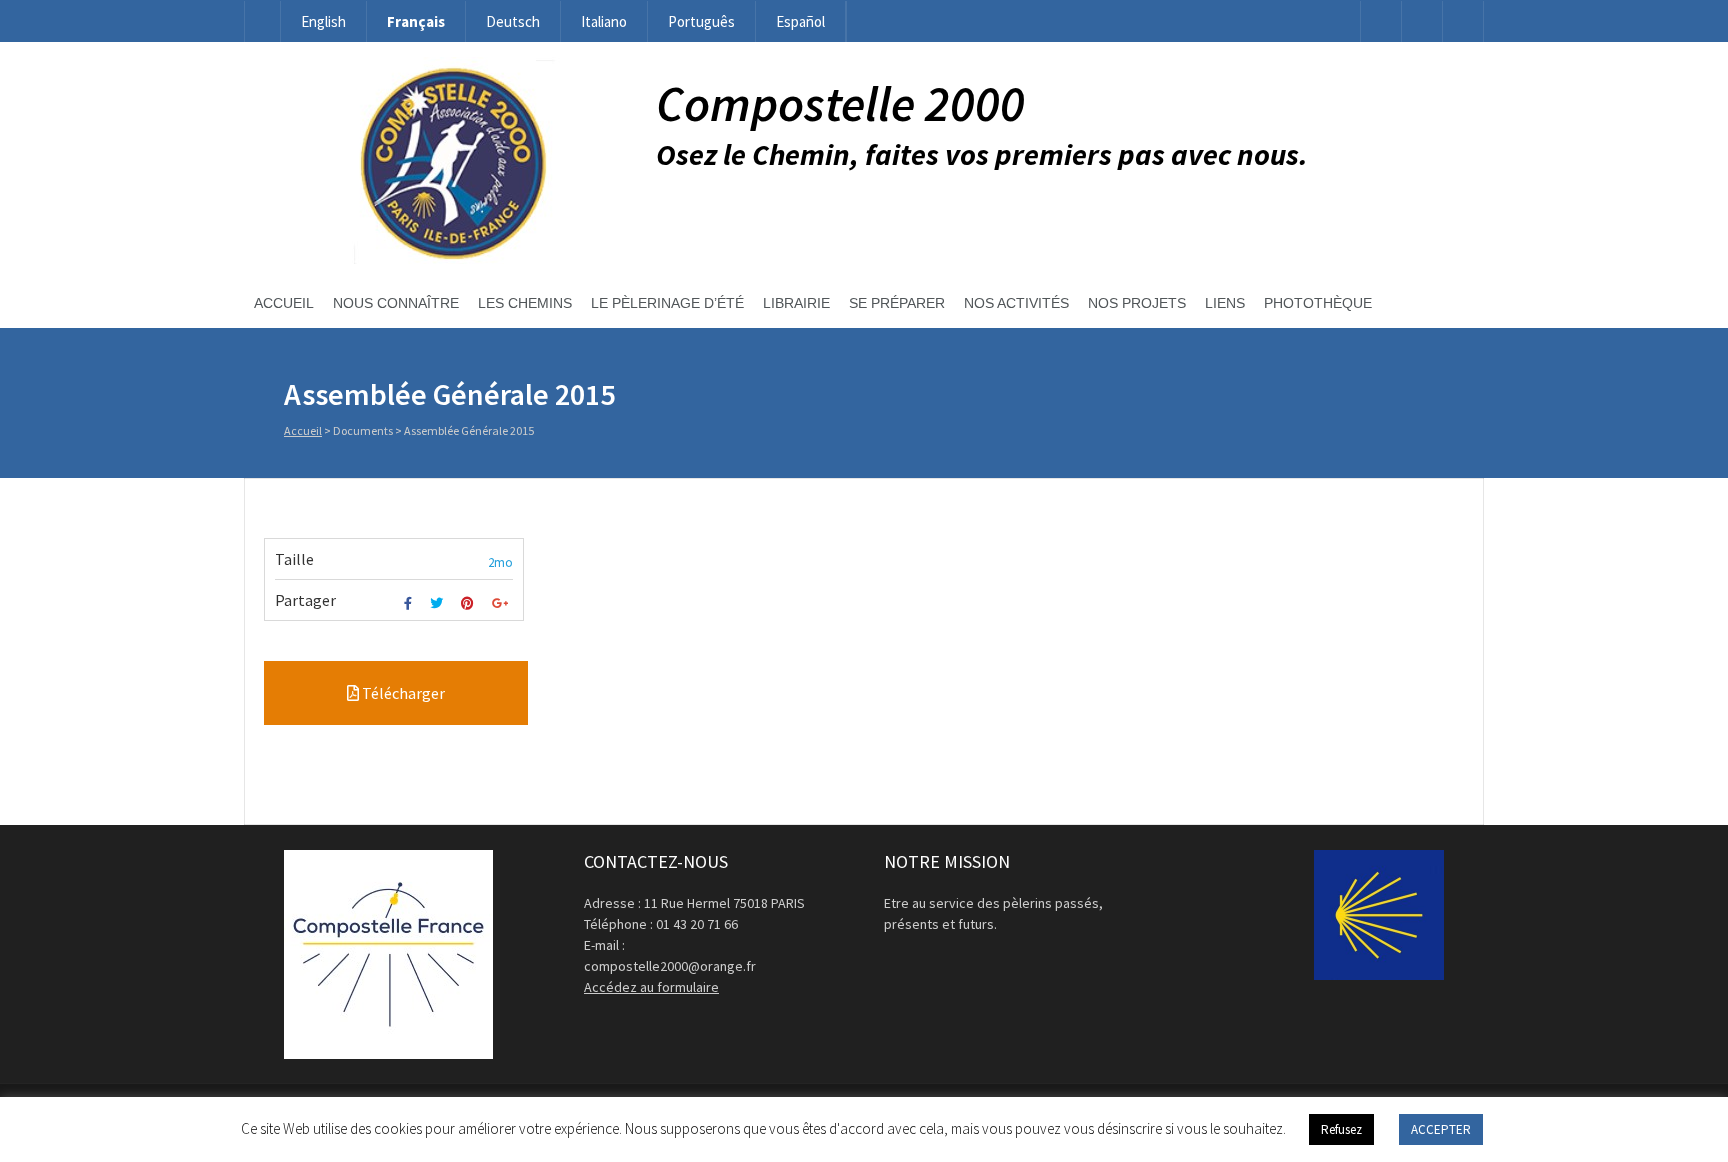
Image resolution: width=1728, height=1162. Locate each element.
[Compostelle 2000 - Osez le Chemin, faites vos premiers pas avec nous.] (450, 259)
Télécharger (402, 693)
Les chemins (525, 303)
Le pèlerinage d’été (667, 303)
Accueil (284, 303)
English (323, 21)
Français (416, 21)
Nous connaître (396, 303)
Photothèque (1318, 303)
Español (800, 21)
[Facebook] (1381, 21)
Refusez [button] (1341, 1129)
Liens (1225, 303)
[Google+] (502, 603)
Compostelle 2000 (840, 103)
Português (701, 21)
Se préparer (897, 303)
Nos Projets (1137, 303)
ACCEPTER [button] (1441, 1129)
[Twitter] (439, 603)
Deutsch (513, 21)
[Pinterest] (470, 603)
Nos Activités (1016, 303)
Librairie (796, 303)
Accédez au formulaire (651, 987)
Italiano (604, 21)
